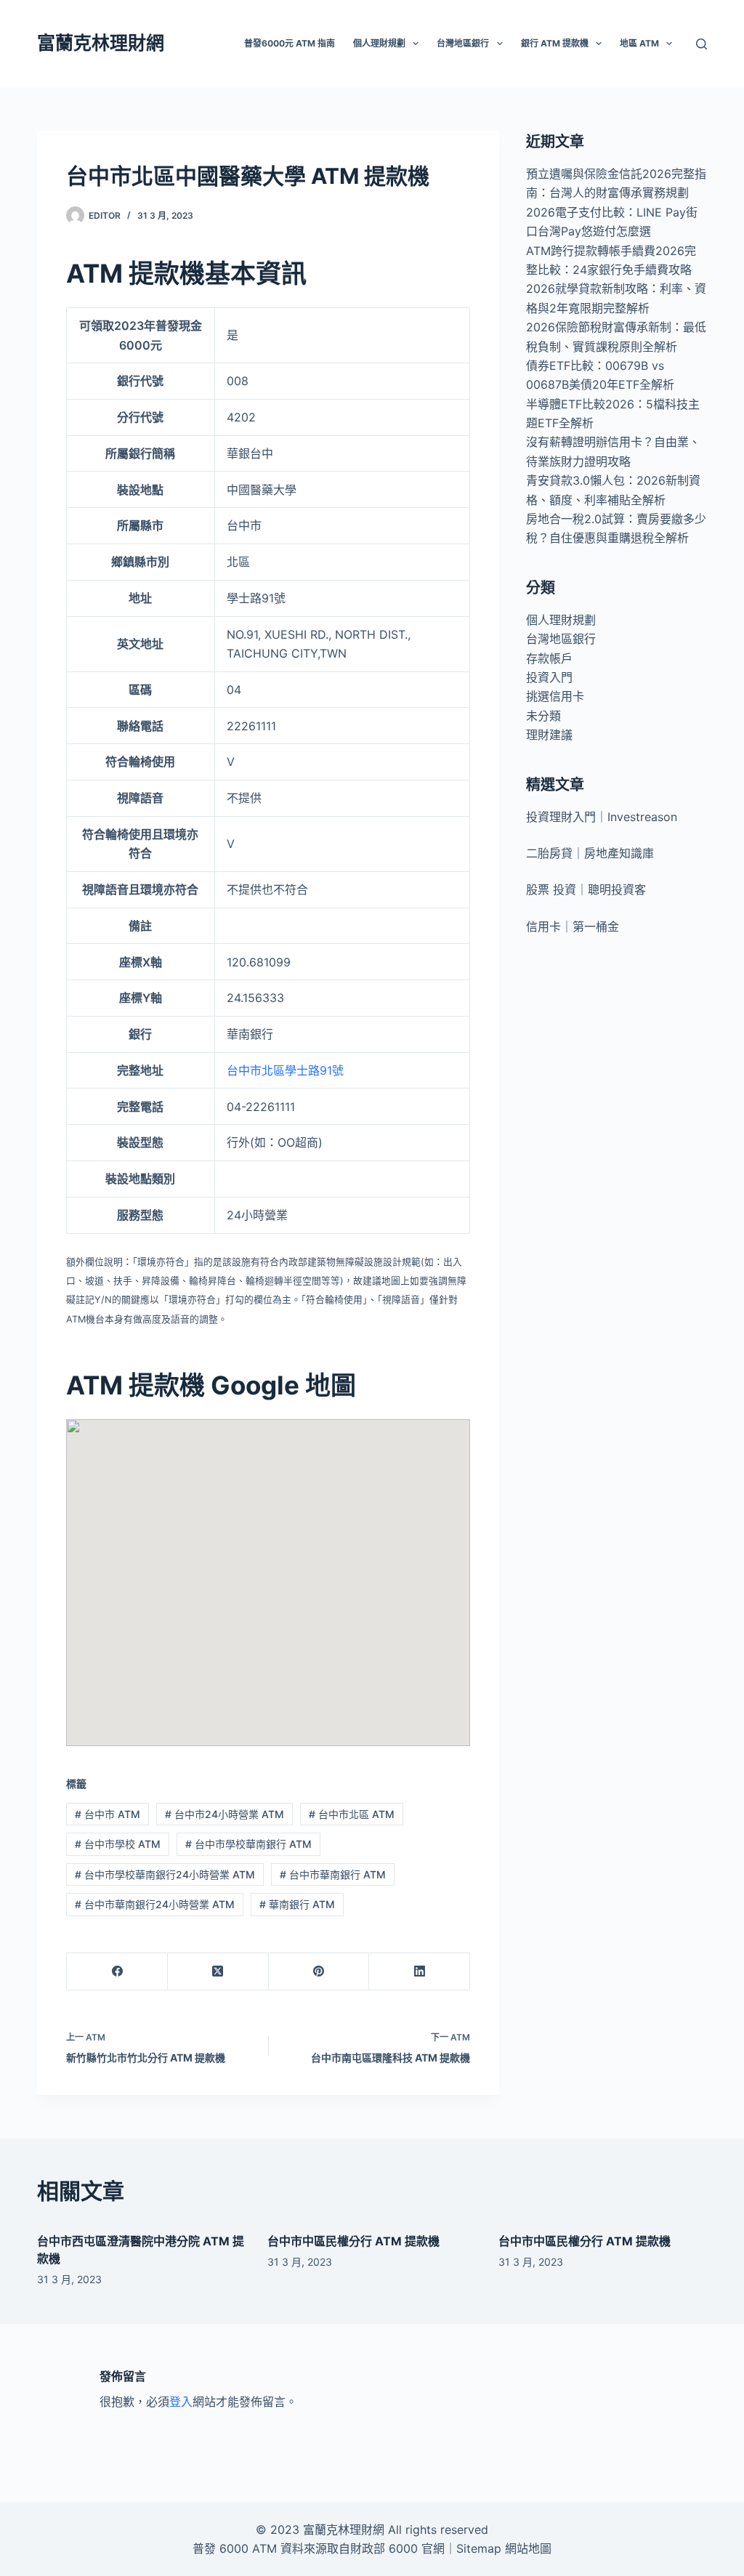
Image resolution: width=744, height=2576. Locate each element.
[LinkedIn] (420, 1972)
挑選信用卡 (555, 696)
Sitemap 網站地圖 (504, 2548)
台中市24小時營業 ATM (225, 1814)
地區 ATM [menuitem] (639, 43)
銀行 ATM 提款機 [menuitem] (555, 43)
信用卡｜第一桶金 (573, 926)
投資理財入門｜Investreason (602, 817)
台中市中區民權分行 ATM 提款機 (353, 2241)
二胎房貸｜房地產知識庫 (590, 853)
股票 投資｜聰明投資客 (586, 889)
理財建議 (549, 735)
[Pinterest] (319, 1972)
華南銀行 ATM (297, 1904)
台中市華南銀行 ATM (333, 1874)
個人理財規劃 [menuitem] (379, 43)
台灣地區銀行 (561, 639)
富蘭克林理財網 (101, 43)
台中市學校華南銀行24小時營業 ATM (165, 1874)
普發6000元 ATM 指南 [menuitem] (290, 43)
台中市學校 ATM (118, 1844)
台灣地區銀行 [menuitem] (463, 43)
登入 (181, 2402)
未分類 (543, 716)
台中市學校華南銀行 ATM (248, 1844)
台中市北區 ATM (352, 1814)
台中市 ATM (108, 1814)
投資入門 (549, 677)
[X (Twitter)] (218, 1972)
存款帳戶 (549, 658)
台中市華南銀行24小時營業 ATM (155, 1904)
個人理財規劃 (561, 620)
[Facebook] (117, 1972)
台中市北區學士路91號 (285, 1070)
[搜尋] (701, 44)
